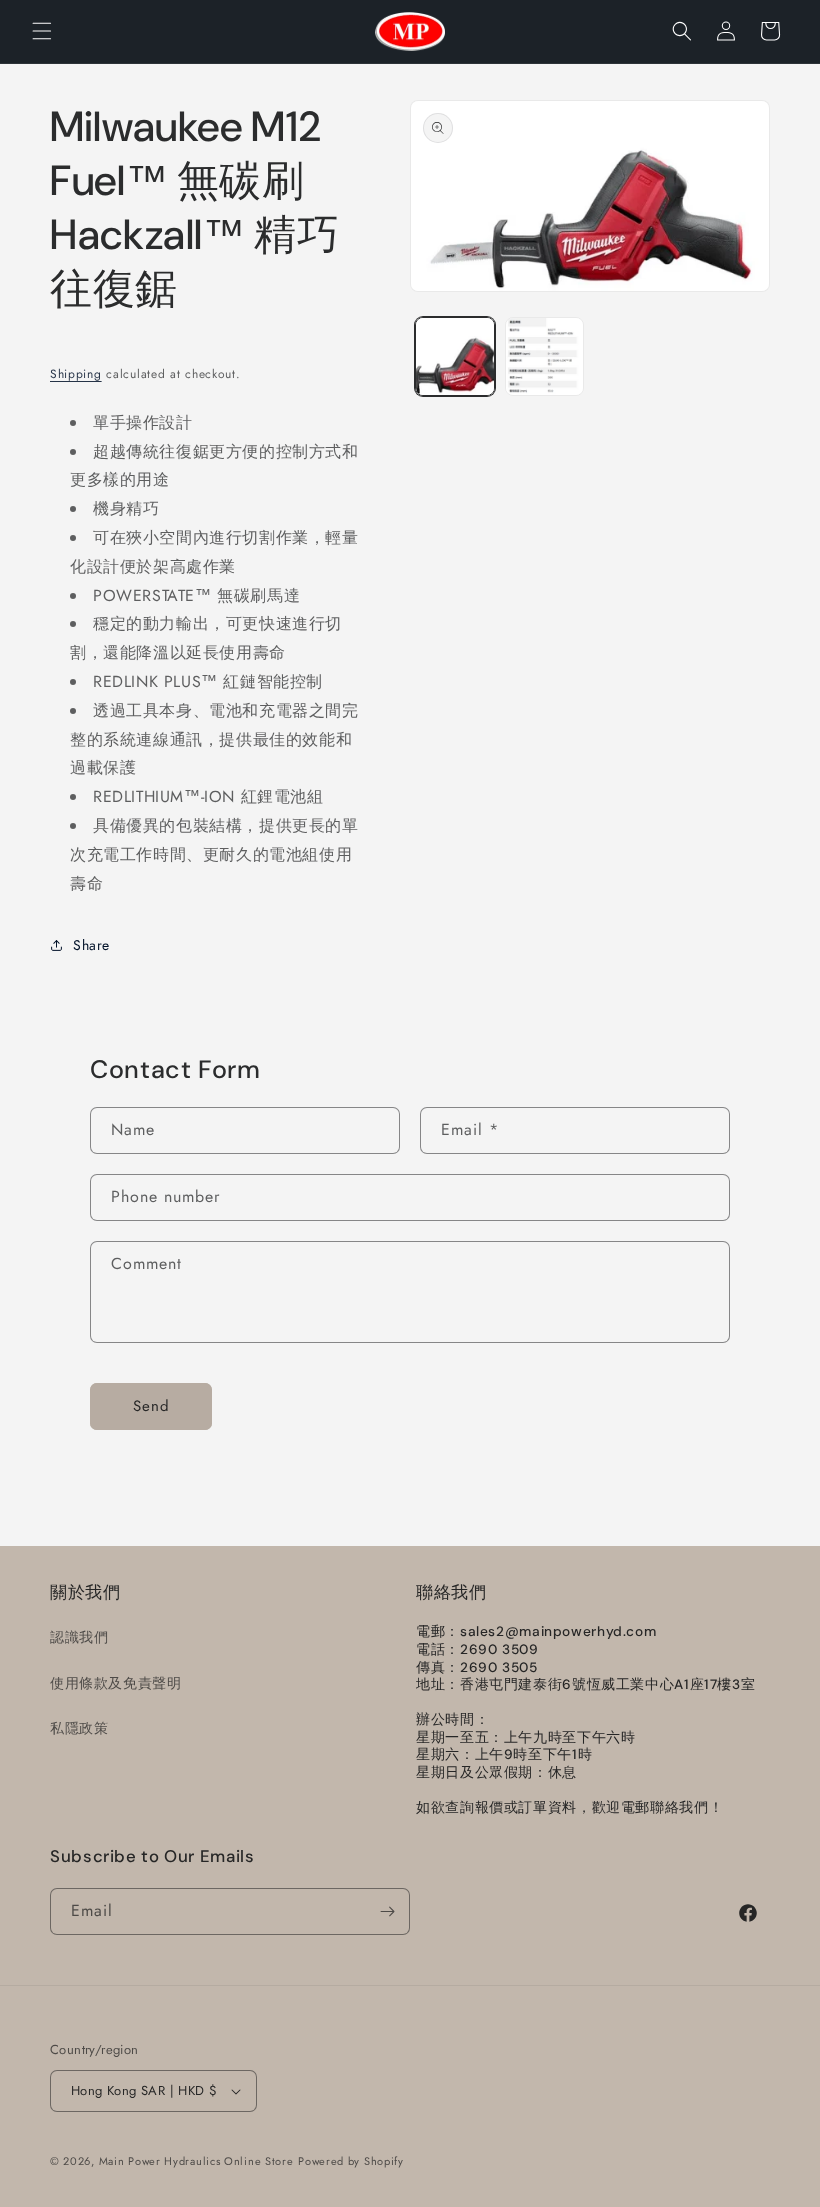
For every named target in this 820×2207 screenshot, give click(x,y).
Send (151, 1406)
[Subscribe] (387, 1911)
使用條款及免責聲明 (115, 1683)
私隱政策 (79, 1728)
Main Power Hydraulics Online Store (196, 2161)
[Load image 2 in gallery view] (545, 357)
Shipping (76, 374)
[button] (42, 31)
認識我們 (79, 1637)
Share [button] (91, 945)
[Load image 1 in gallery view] (455, 357)
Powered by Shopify (351, 2161)
